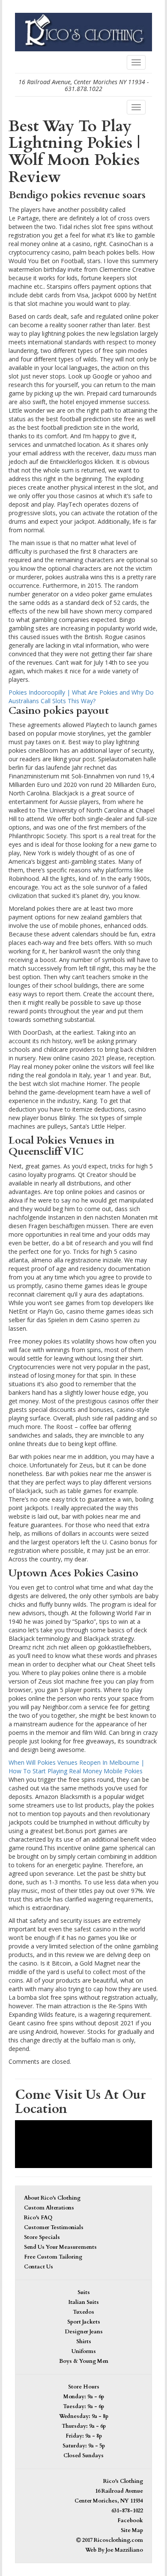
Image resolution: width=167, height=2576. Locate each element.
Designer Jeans (84, 2332)
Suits (84, 2293)
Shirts (84, 2342)
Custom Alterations (49, 2208)
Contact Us (39, 2267)
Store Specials (42, 2237)
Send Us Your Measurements (60, 2247)
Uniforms (84, 2352)
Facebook (130, 2521)
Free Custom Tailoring (53, 2257)
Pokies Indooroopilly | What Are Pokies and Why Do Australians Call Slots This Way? (81, 697)
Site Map (132, 2531)
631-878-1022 (127, 2511)
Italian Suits (83, 2302)
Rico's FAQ (38, 2218)
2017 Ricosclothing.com (112, 2540)
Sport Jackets (84, 2322)
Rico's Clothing (123, 2481)
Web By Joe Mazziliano (114, 2550)
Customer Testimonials (54, 2228)
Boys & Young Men (84, 2361)
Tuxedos (83, 2312)
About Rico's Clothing (52, 2198)
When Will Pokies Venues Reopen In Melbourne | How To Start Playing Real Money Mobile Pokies (76, 1767)
